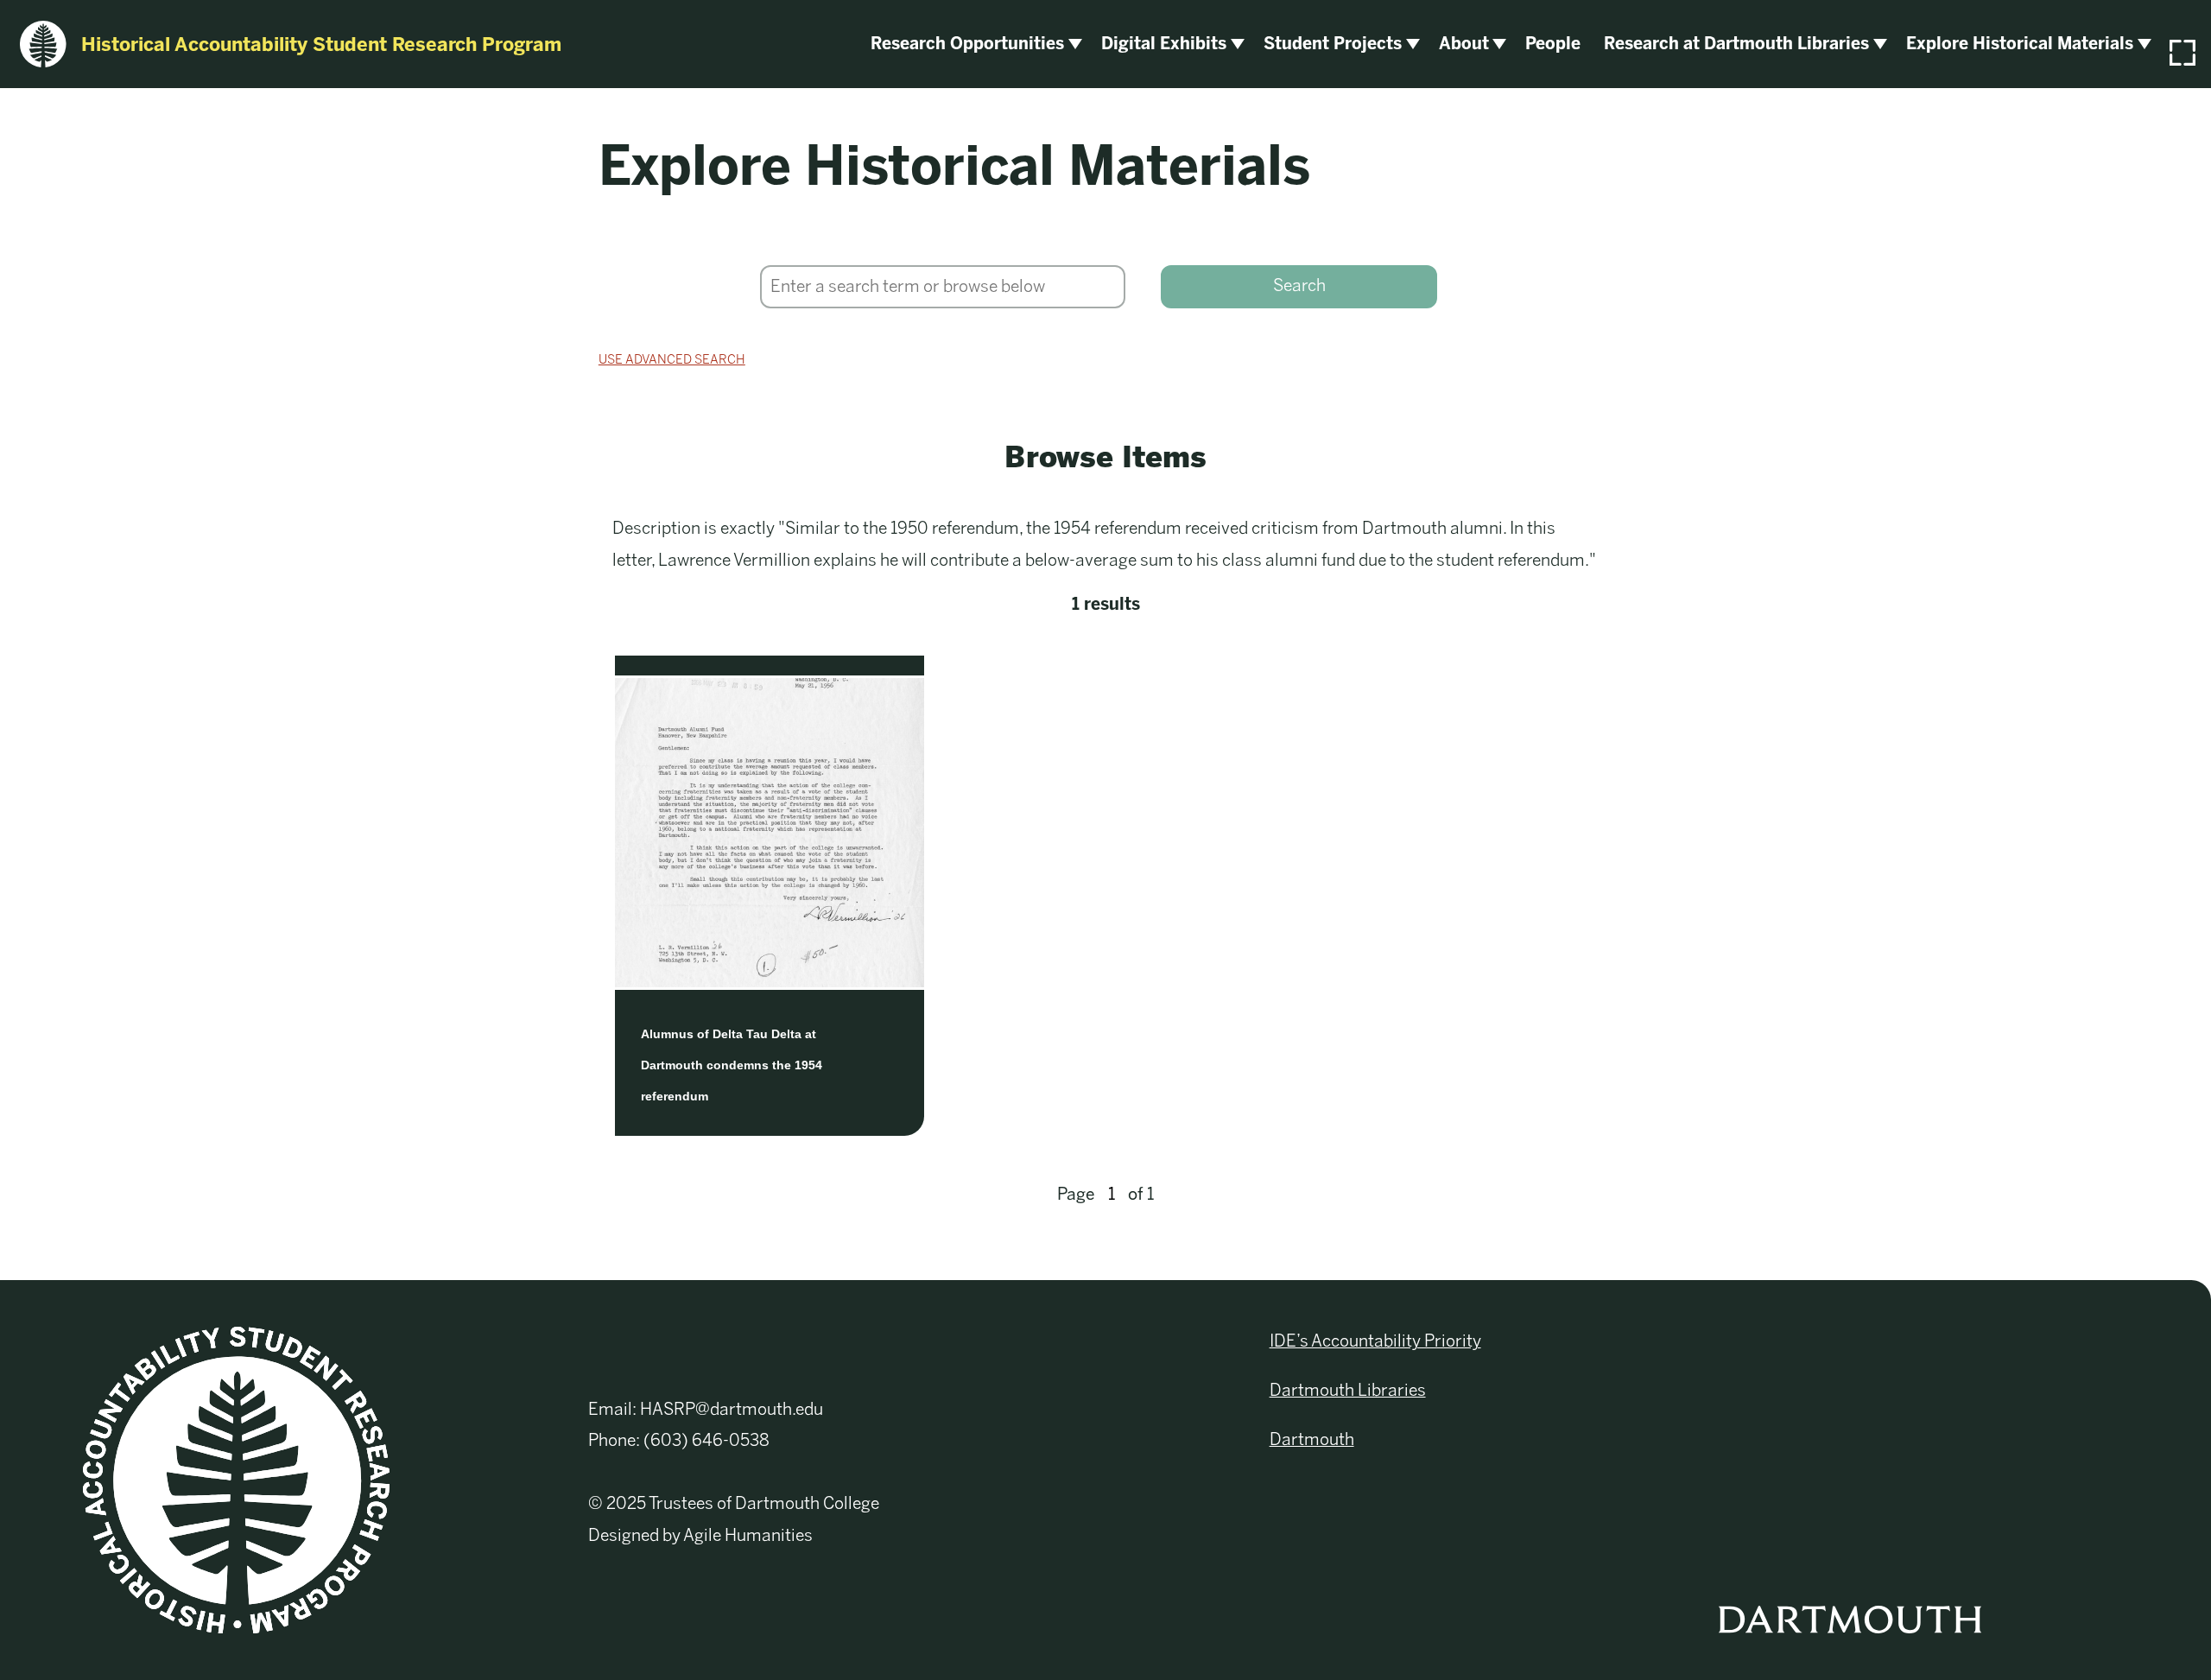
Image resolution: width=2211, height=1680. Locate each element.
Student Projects (1333, 44)
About (1464, 44)
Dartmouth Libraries (1348, 1390)
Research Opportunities (967, 44)
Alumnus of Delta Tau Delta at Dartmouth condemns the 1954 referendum (732, 1065)
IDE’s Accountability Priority (1375, 1341)
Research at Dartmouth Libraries (1736, 44)
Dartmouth (1312, 1439)
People (1553, 44)
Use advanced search (672, 359)
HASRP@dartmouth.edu (732, 1409)
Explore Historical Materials (2020, 44)
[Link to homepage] (236, 1479)
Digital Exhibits (1164, 44)
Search (1299, 285)
